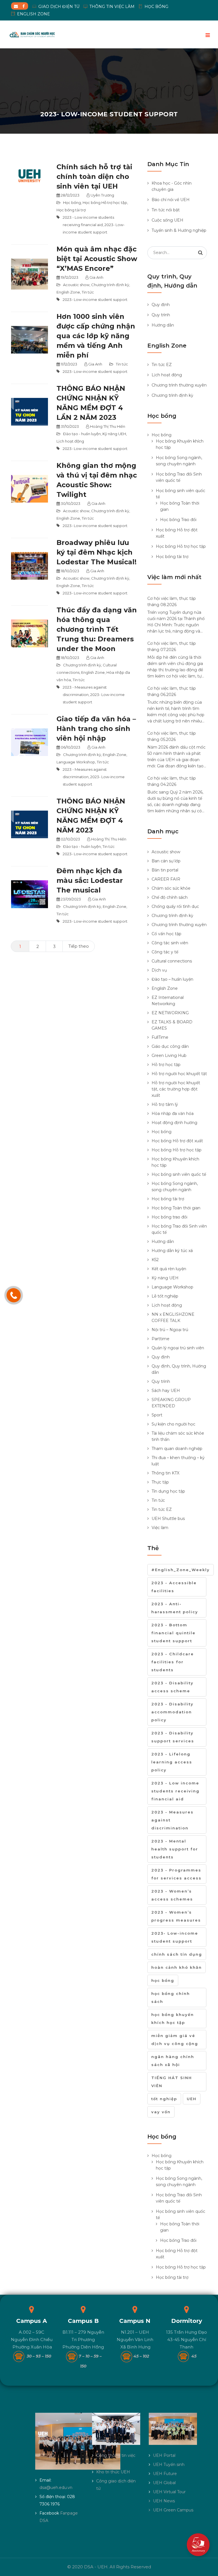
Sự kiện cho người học (173, 1424)
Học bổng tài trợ (71, 210)
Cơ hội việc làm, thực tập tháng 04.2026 (172, 781)
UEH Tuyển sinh (169, 2465)
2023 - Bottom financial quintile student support (173, 1633)
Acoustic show (76, 285)
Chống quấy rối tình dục (175, 906)
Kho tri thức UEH (113, 2472)
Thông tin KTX (165, 1473)
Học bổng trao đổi (169, 1217)
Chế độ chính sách (170, 897)
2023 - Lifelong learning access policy (172, 1762)
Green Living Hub (169, 1055)
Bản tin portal (165, 870)
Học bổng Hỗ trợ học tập (105, 203)
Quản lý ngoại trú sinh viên (178, 1348)
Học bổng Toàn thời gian (176, 1208)
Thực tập (160, 1482)
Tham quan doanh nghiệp (177, 1449)
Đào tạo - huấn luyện (82, 434)
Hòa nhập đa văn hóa (173, 1114)
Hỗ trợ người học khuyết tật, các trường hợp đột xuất (176, 1089)
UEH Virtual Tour (169, 2492)
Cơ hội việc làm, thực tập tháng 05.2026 (172, 736)
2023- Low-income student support (95, 299)
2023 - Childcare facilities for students (173, 1662)
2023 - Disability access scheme (172, 1687)
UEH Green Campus (173, 2510)
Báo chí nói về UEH (171, 200)
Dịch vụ (159, 970)
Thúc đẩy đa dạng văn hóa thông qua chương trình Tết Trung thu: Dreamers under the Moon (97, 629)
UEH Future (165, 2474)
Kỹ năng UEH (114, 434)
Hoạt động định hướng (174, 1123)
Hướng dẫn (163, 325)
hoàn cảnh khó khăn (177, 1967)
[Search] (200, 253)
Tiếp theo (79, 946)
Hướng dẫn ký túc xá (172, 1251)
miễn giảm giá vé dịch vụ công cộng (175, 2040)
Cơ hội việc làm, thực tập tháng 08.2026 (172, 602)
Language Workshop (76, 762)
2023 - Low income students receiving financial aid (175, 1791)
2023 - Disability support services (173, 1737)
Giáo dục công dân (170, 1046)
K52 (155, 1260)
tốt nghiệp (164, 2099)
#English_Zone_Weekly (181, 1570)
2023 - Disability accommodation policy (172, 1712)
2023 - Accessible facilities (174, 1587)
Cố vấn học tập (166, 934)
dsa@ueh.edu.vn (56, 2488)
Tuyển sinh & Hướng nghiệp (179, 230)
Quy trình (161, 315)
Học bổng (72, 203)
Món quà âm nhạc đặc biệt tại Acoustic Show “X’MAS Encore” (97, 259)
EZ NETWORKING (170, 1013)
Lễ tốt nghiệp (165, 1296)
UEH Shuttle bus (168, 1519)
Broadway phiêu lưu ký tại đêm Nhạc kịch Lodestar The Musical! (97, 552)
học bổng (163, 1980)
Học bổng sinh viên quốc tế (179, 1174)
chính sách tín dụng (177, 1954)
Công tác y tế (165, 952)
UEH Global (164, 2483)
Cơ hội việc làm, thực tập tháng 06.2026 (172, 691)
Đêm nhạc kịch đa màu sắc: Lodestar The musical (90, 880)
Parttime (161, 1339)
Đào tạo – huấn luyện (172, 979)
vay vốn (161, 2112)
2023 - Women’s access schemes (172, 1895)
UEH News (164, 2501)
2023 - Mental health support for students (175, 1849)
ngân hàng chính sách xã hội (173, 2061)
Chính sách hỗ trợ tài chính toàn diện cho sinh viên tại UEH (94, 176)
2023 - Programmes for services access (176, 1874)
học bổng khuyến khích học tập (173, 2019)
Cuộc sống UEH (167, 220)
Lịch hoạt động (70, 441)
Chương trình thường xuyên (179, 385)
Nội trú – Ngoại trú (170, 1330)
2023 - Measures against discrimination (172, 1820)
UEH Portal (164, 2455)
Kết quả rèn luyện (169, 1269)
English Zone (68, 292)
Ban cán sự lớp (166, 861)
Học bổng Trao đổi (178, 520)
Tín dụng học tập (168, 1491)
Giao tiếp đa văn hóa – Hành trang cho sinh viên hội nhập (96, 729)
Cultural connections (172, 961)
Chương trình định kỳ (110, 285)
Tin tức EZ (162, 365)
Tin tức (88, 292)
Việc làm (160, 1528)
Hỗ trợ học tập (166, 1065)
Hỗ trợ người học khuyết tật (179, 1074)
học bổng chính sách (171, 1997)
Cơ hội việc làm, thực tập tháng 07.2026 (172, 646)
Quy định (161, 305)
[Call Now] (14, 1295)
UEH (192, 2099)
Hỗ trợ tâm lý (165, 1104)
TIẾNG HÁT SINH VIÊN (172, 2082)
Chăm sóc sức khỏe (171, 888)
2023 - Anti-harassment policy (175, 1608)
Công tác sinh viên (170, 943)
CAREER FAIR (166, 879)
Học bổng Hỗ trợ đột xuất (177, 1141)
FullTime (160, 1037)
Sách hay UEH (166, 1391)
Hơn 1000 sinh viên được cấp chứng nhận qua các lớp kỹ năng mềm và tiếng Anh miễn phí (96, 336)
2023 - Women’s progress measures (176, 1916)
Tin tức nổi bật (166, 210)
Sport (157, 1415)
